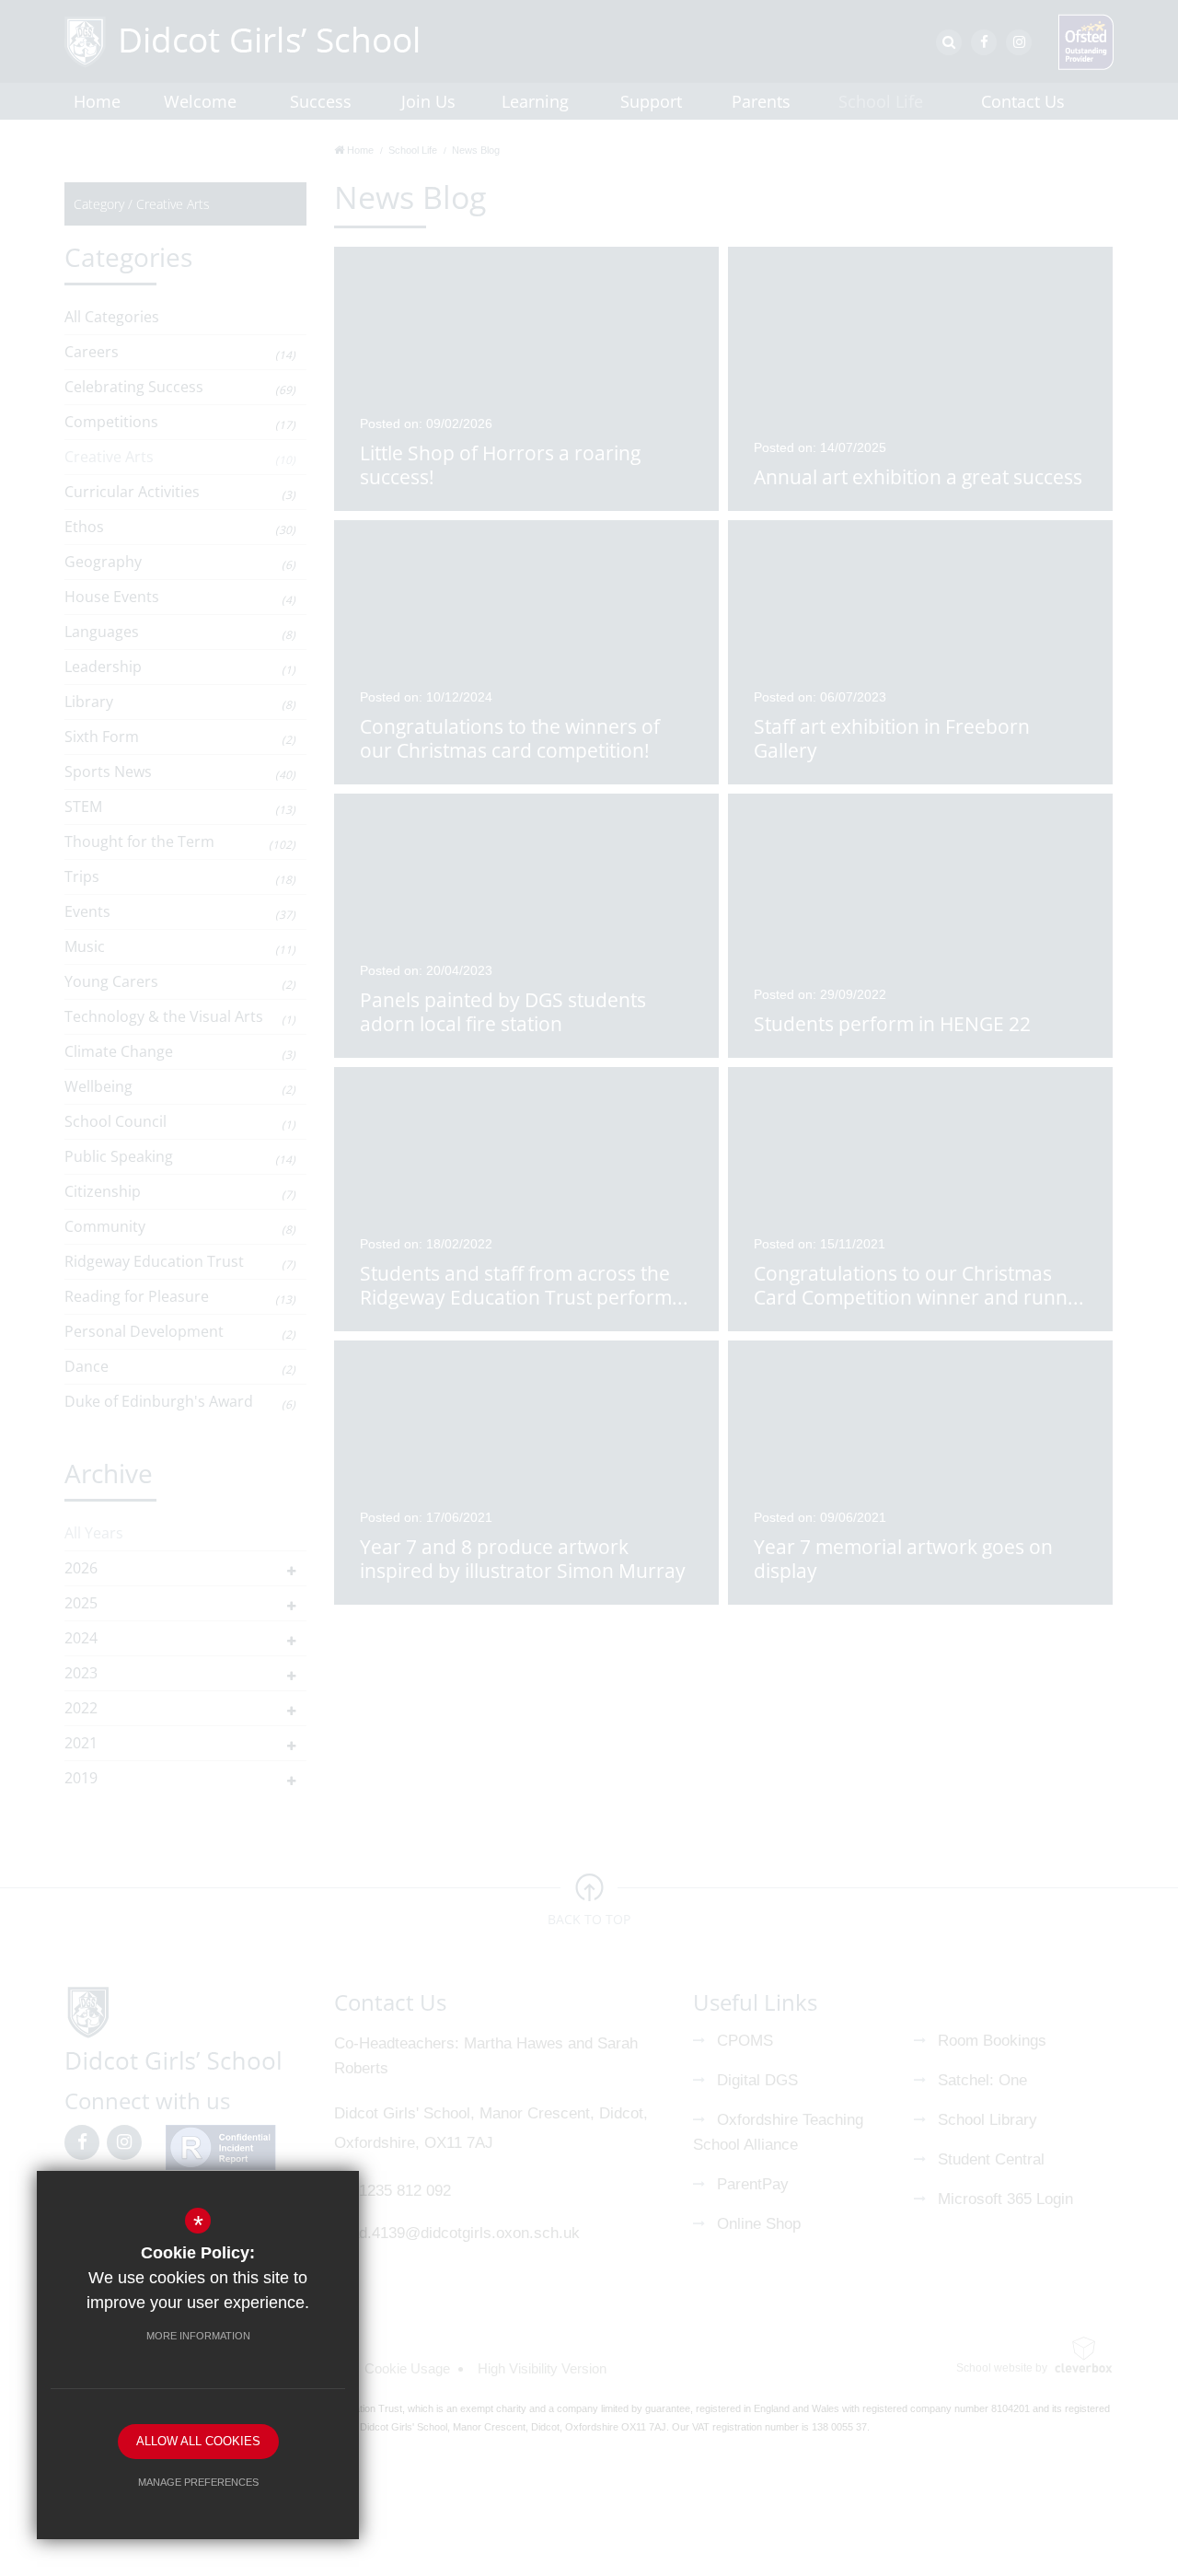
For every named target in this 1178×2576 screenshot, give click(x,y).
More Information (198, 2336)
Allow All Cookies (198, 2441)
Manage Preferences (198, 2482)
